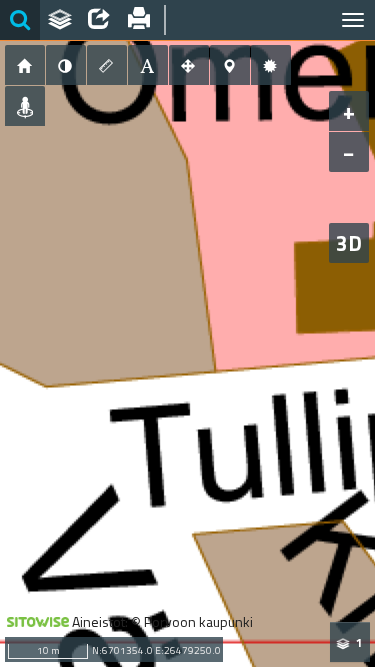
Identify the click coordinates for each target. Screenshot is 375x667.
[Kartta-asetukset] (271, 65)
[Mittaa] (107, 65)
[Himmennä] (66, 65)
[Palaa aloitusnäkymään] (25, 65)
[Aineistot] (60, 20)
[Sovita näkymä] (189, 65)
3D (349, 243)
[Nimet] (148, 65)
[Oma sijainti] (25, 106)
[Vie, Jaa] (99, 20)
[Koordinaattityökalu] (230, 65)
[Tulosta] (139, 20)
